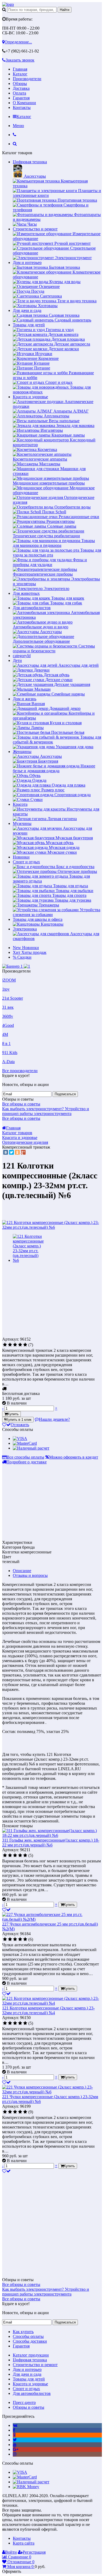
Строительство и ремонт (35, 229)
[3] (15, 1345)
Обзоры (20, 84)
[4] (20, 1345)
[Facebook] (14, 2430)
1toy (6, 989)
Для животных (26, 593)
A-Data (8, 1062)
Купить (13, 1414)
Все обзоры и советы (21, 1104)
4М (5, 1034)
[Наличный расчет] (31, 1448)
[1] (5, 1345)
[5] (25, 1345)
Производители (27, 79)
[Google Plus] (23, 1152)
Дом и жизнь (25, 699)
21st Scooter (13, 998)
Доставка (21, 88)
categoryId (22, 656)
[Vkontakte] (15, 2425)
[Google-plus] (16, 2449)
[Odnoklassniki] (14, 2435)
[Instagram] (15, 2454)
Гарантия (21, 98)
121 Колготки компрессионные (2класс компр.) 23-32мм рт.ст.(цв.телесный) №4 (48, 2010)
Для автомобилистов (32, 608)
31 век (8, 1007)
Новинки (21, 857)
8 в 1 (6, 1043)
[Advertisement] (47, 1299)
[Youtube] (15, 2445)
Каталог (20, 74)
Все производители (20, 1071)
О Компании (24, 103)
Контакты (22, 107)
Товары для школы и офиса (38, 919)
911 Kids (10, 1053)
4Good (8, 1025)
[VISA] (20, 1438)
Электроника (25, 929)
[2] (10, 1345)
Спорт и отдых (26, 862)
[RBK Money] (26, 2487)
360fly (8, 1016)
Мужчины (22, 823)
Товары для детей (29, 325)
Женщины (22, 752)
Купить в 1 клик (19, 1420)
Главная (20, 69)
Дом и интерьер (27, 263)
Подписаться (65, 1094)
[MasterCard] (25, 1443)
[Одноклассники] (17, 1152)
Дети (17, 660)
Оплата (19, 93)
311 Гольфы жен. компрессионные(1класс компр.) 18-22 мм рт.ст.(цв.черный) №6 (51, 1843)
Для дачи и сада (27, 310)
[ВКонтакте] (6, 1152)
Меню (18, 126)
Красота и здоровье (30, 397)
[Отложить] (6, 1910)
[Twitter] (11, 1152)
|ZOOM (9, 980)
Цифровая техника (30, 162)
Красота (20, 804)
